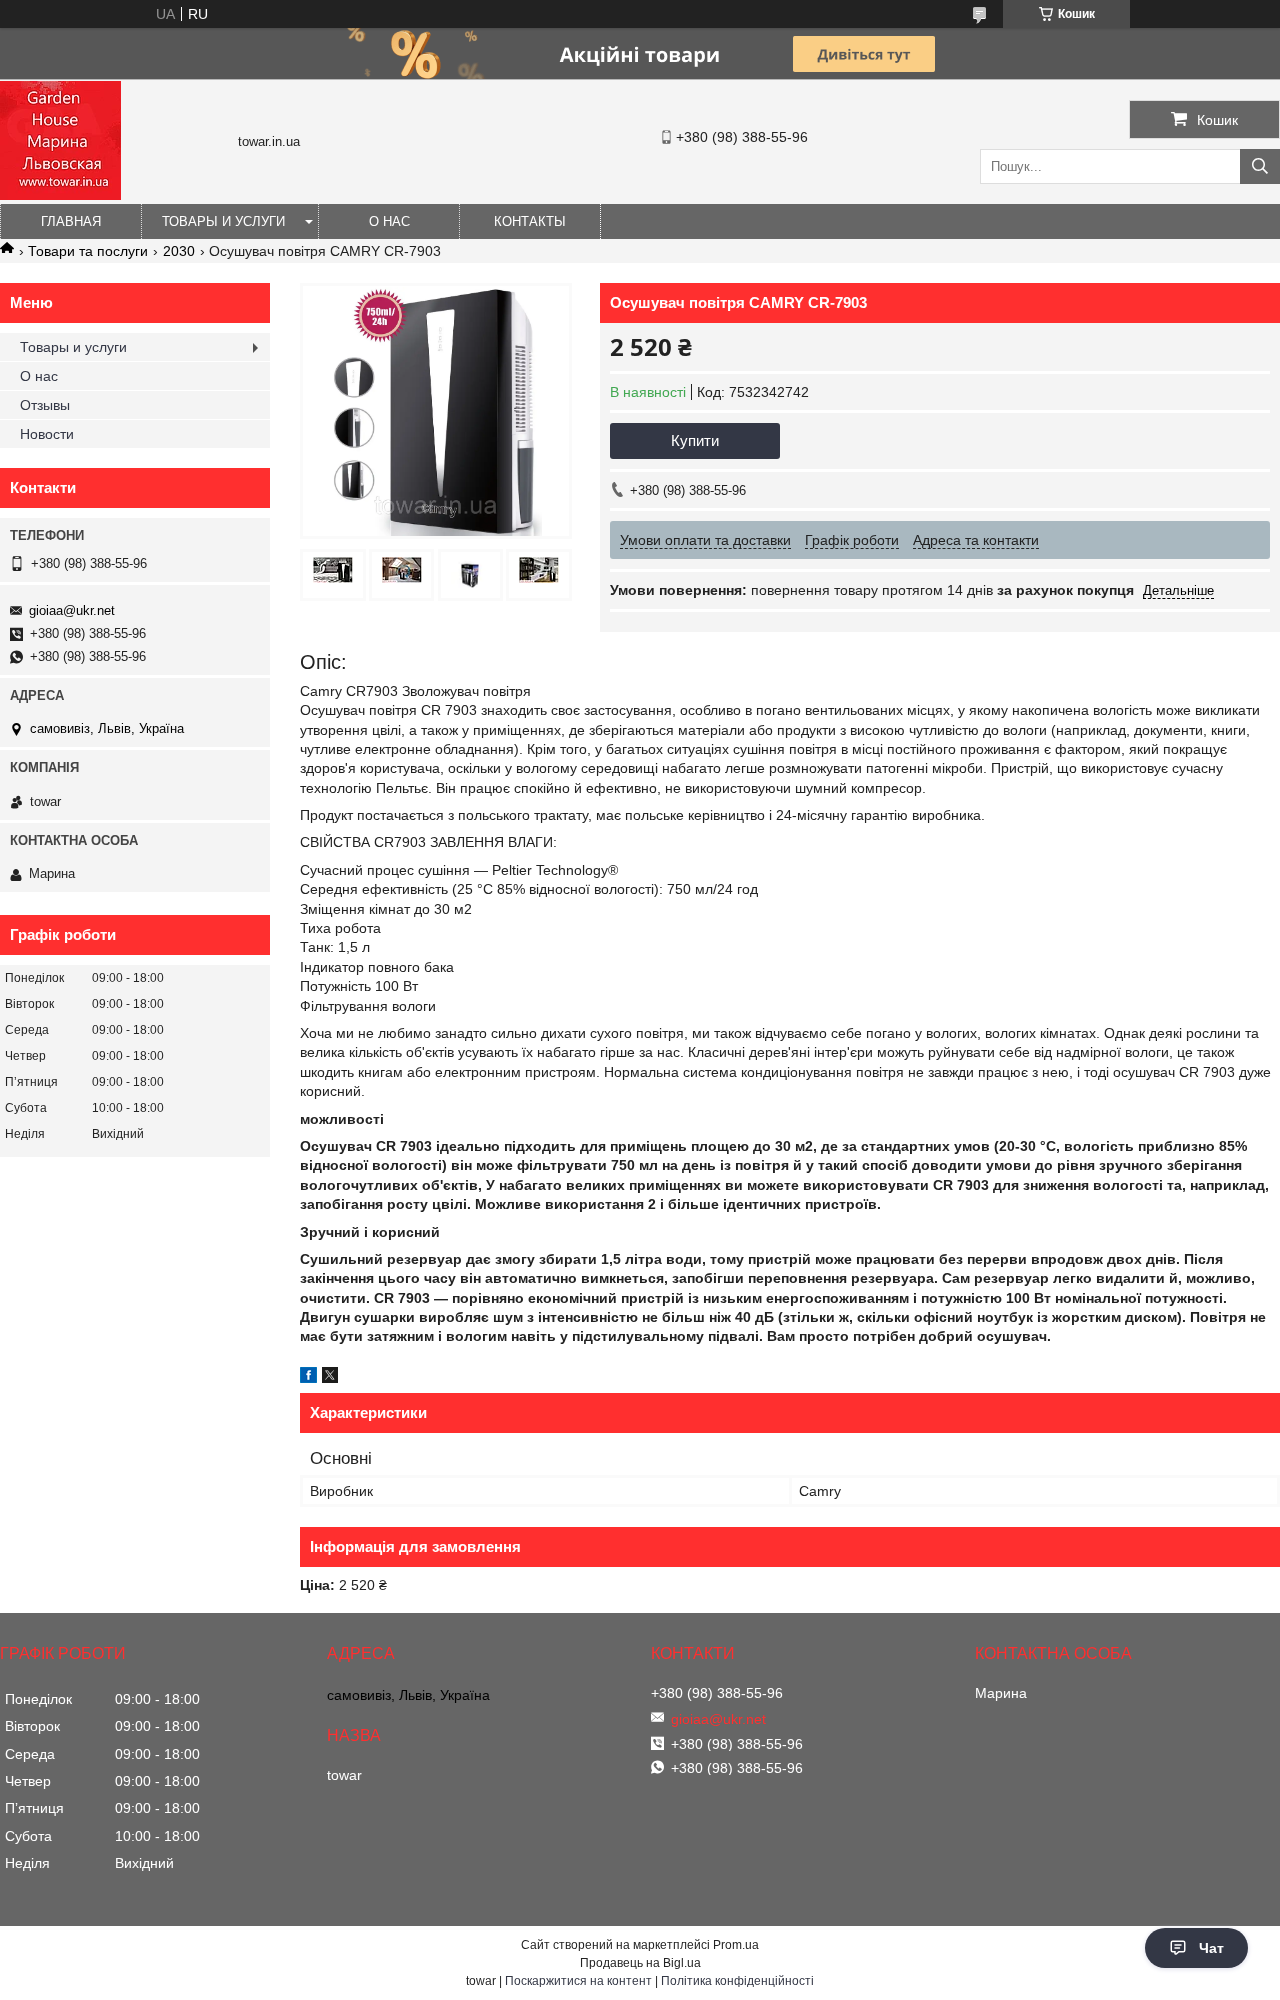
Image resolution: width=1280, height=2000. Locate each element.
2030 (179, 251)
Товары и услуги (223, 221)
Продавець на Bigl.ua (640, 1963)
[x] (330, 1378)
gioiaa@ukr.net (72, 610)
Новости (47, 434)
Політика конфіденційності (737, 1981)
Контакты (530, 221)
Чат (1211, 1948)
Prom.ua (736, 1945)
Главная (71, 221)
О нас (389, 221)
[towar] (60, 195)
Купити (695, 440)
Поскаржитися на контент (578, 1981)
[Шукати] (1260, 166)
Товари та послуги (88, 251)
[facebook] (308, 1378)
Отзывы (45, 405)
